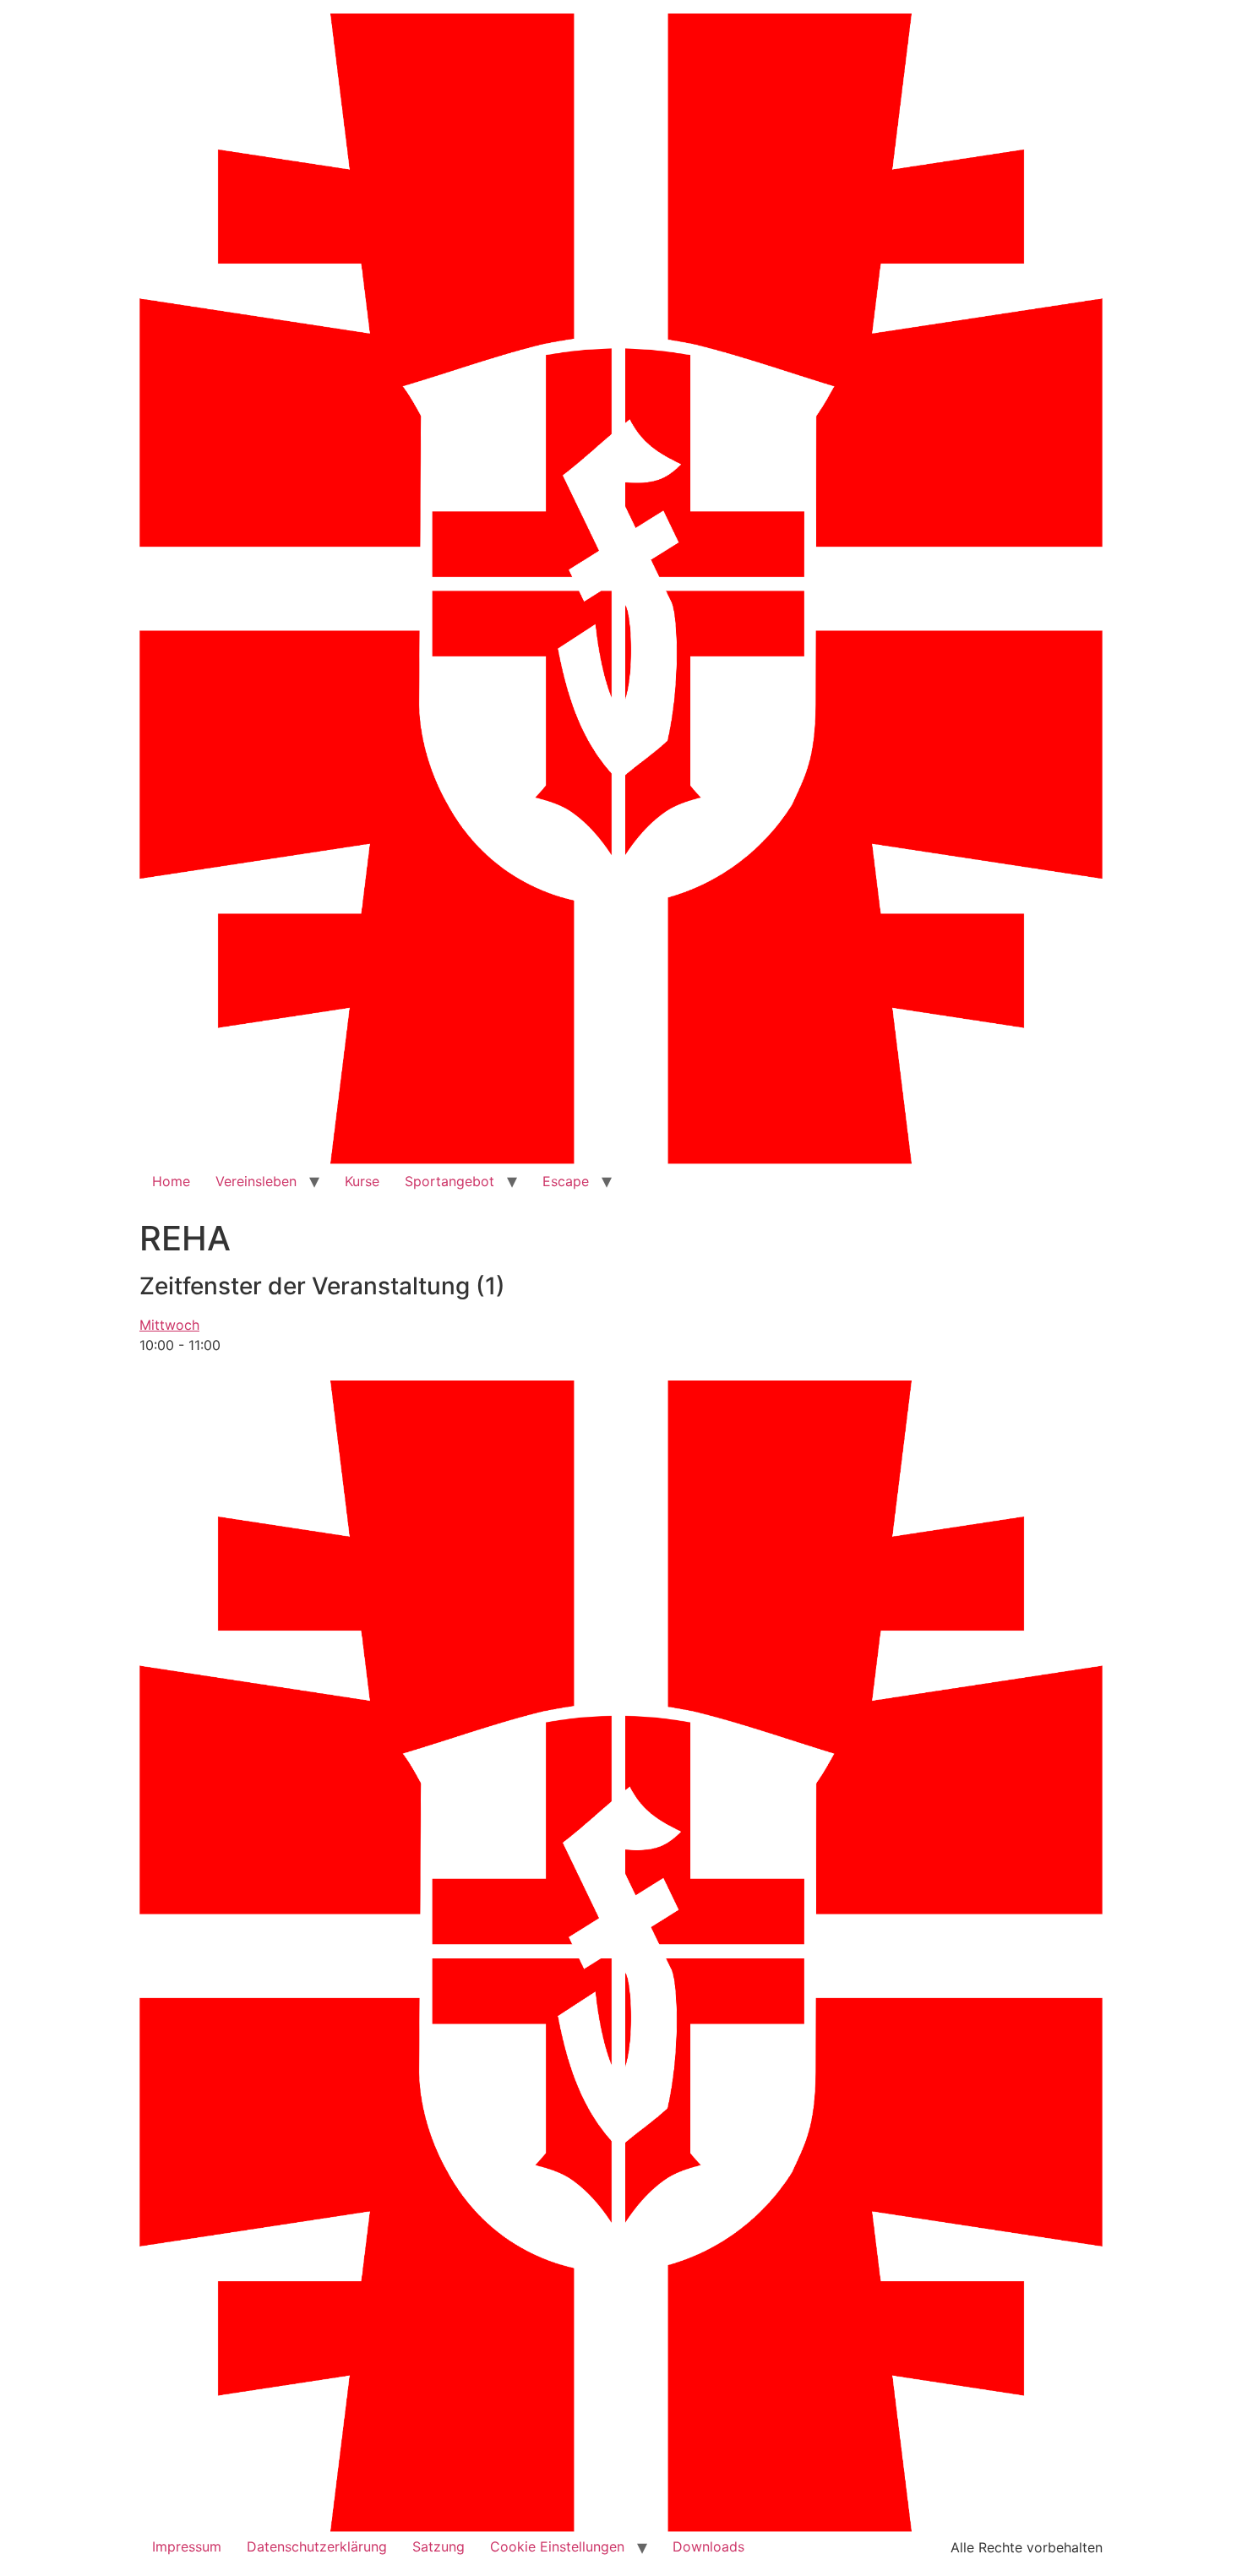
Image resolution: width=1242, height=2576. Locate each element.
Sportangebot (449, 1181)
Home (171, 1181)
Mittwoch (169, 1325)
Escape (566, 1181)
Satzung (439, 2546)
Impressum (187, 2546)
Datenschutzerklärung (317, 2546)
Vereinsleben (256, 1181)
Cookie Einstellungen (557, 2546)
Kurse (362, 1181)
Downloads (708, 2546)
